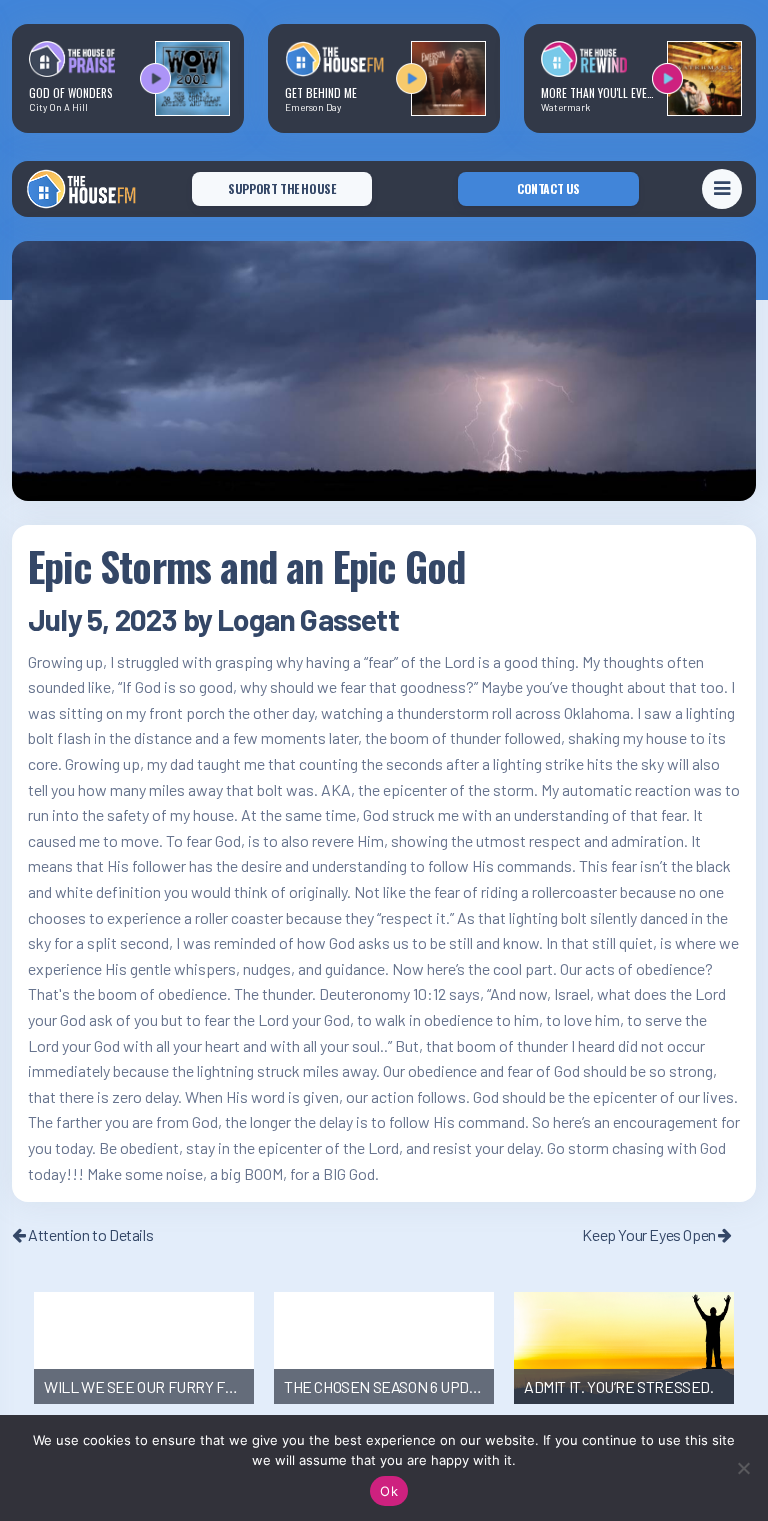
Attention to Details (89, 1234)
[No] (743, 1468)
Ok (389, 1491)
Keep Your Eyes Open (650, 1234)
